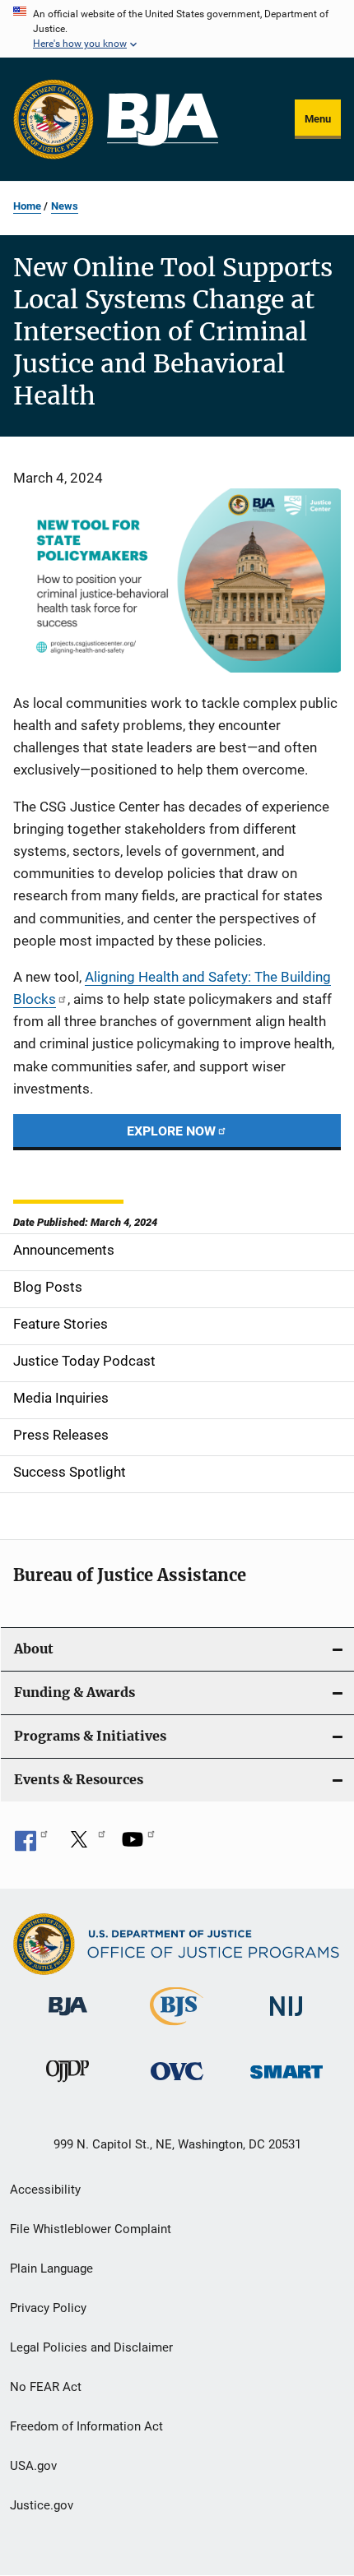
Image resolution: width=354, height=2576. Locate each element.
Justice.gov (42, 2505)
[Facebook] (31, 1845)
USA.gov (33, 2466)
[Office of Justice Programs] (54, 119)
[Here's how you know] (177, 29)
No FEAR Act (46, 2387)
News (65, 206)
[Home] (163, 120)
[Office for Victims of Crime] (177, 2083)
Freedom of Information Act (86, 2426)
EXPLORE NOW (171, 1131)
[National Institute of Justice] (286, 2019)
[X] (85, 1845)
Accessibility (45, 2190)
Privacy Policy (48, 2308)
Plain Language (51, 2268)
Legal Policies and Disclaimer (91, 2347)
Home (27, 206)
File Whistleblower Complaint (91, 2229)
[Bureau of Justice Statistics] (177, 2028)
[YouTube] (138, 1845)
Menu (318, 119)
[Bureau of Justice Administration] (68, 2019)
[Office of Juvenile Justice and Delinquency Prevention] (68, 2085)
